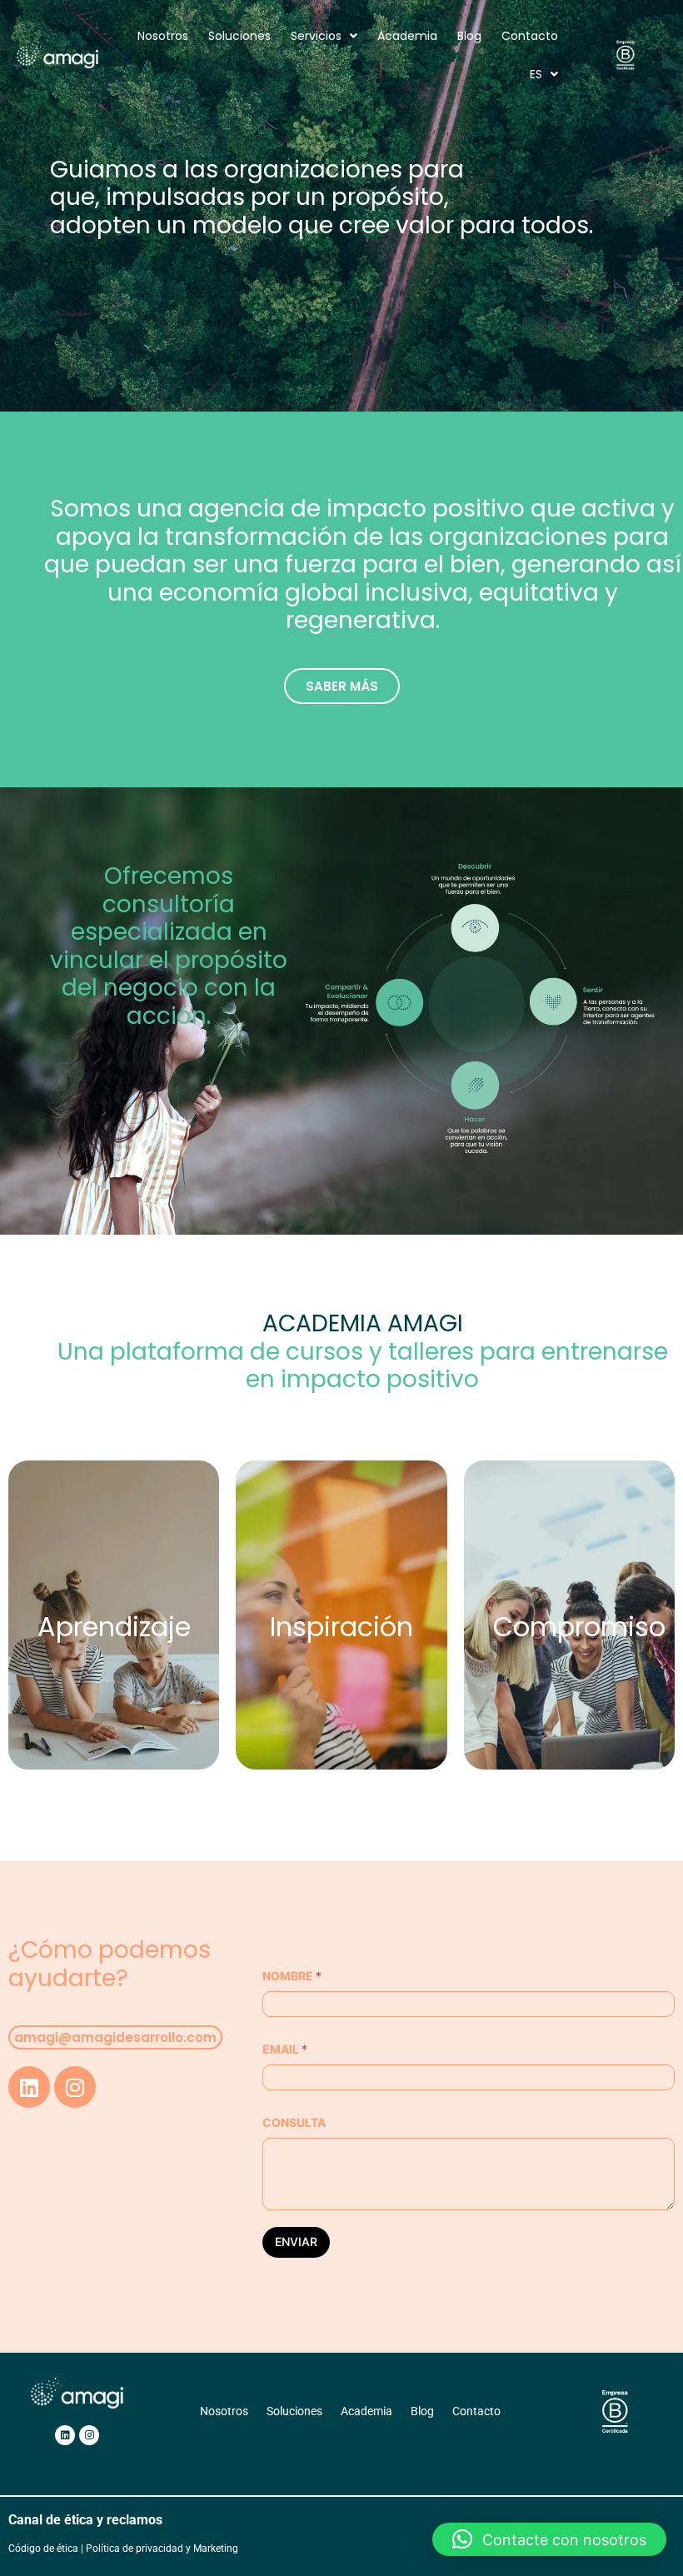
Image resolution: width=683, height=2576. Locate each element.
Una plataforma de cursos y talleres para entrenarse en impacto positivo (363, 1351)
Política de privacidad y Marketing (162, 2549)
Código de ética (43, 2549)
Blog (469, 36)
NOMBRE (292, 1976)
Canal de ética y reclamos (85, 2520)
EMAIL (285, 2049)
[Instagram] (75, 2087)
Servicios (316, 36)
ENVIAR (296, 2242)
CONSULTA (294, 2122)
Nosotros (163, 36)
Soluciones (239, 36)
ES (536, 74)
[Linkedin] (29, 2087)
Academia (407, 36)
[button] (549, 2539)
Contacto (530, 36)
